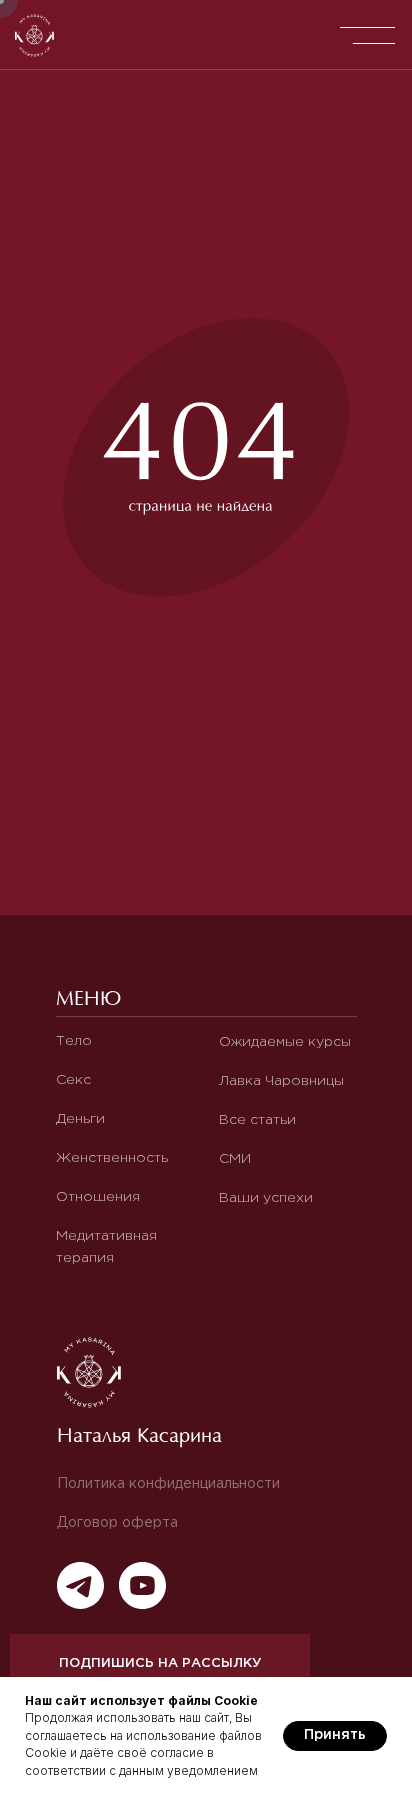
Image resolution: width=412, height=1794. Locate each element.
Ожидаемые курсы (285, 1042)
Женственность (112, 1158)
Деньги (80, 1119)
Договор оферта (117, 1523)
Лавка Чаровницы (281, 1081)
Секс (73, 1080)
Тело (74, 1041)
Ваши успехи (266, 1198)
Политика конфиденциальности (168, 1484)
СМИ (235, 1159)
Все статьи (257, 1120)
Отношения (98, 1197)
